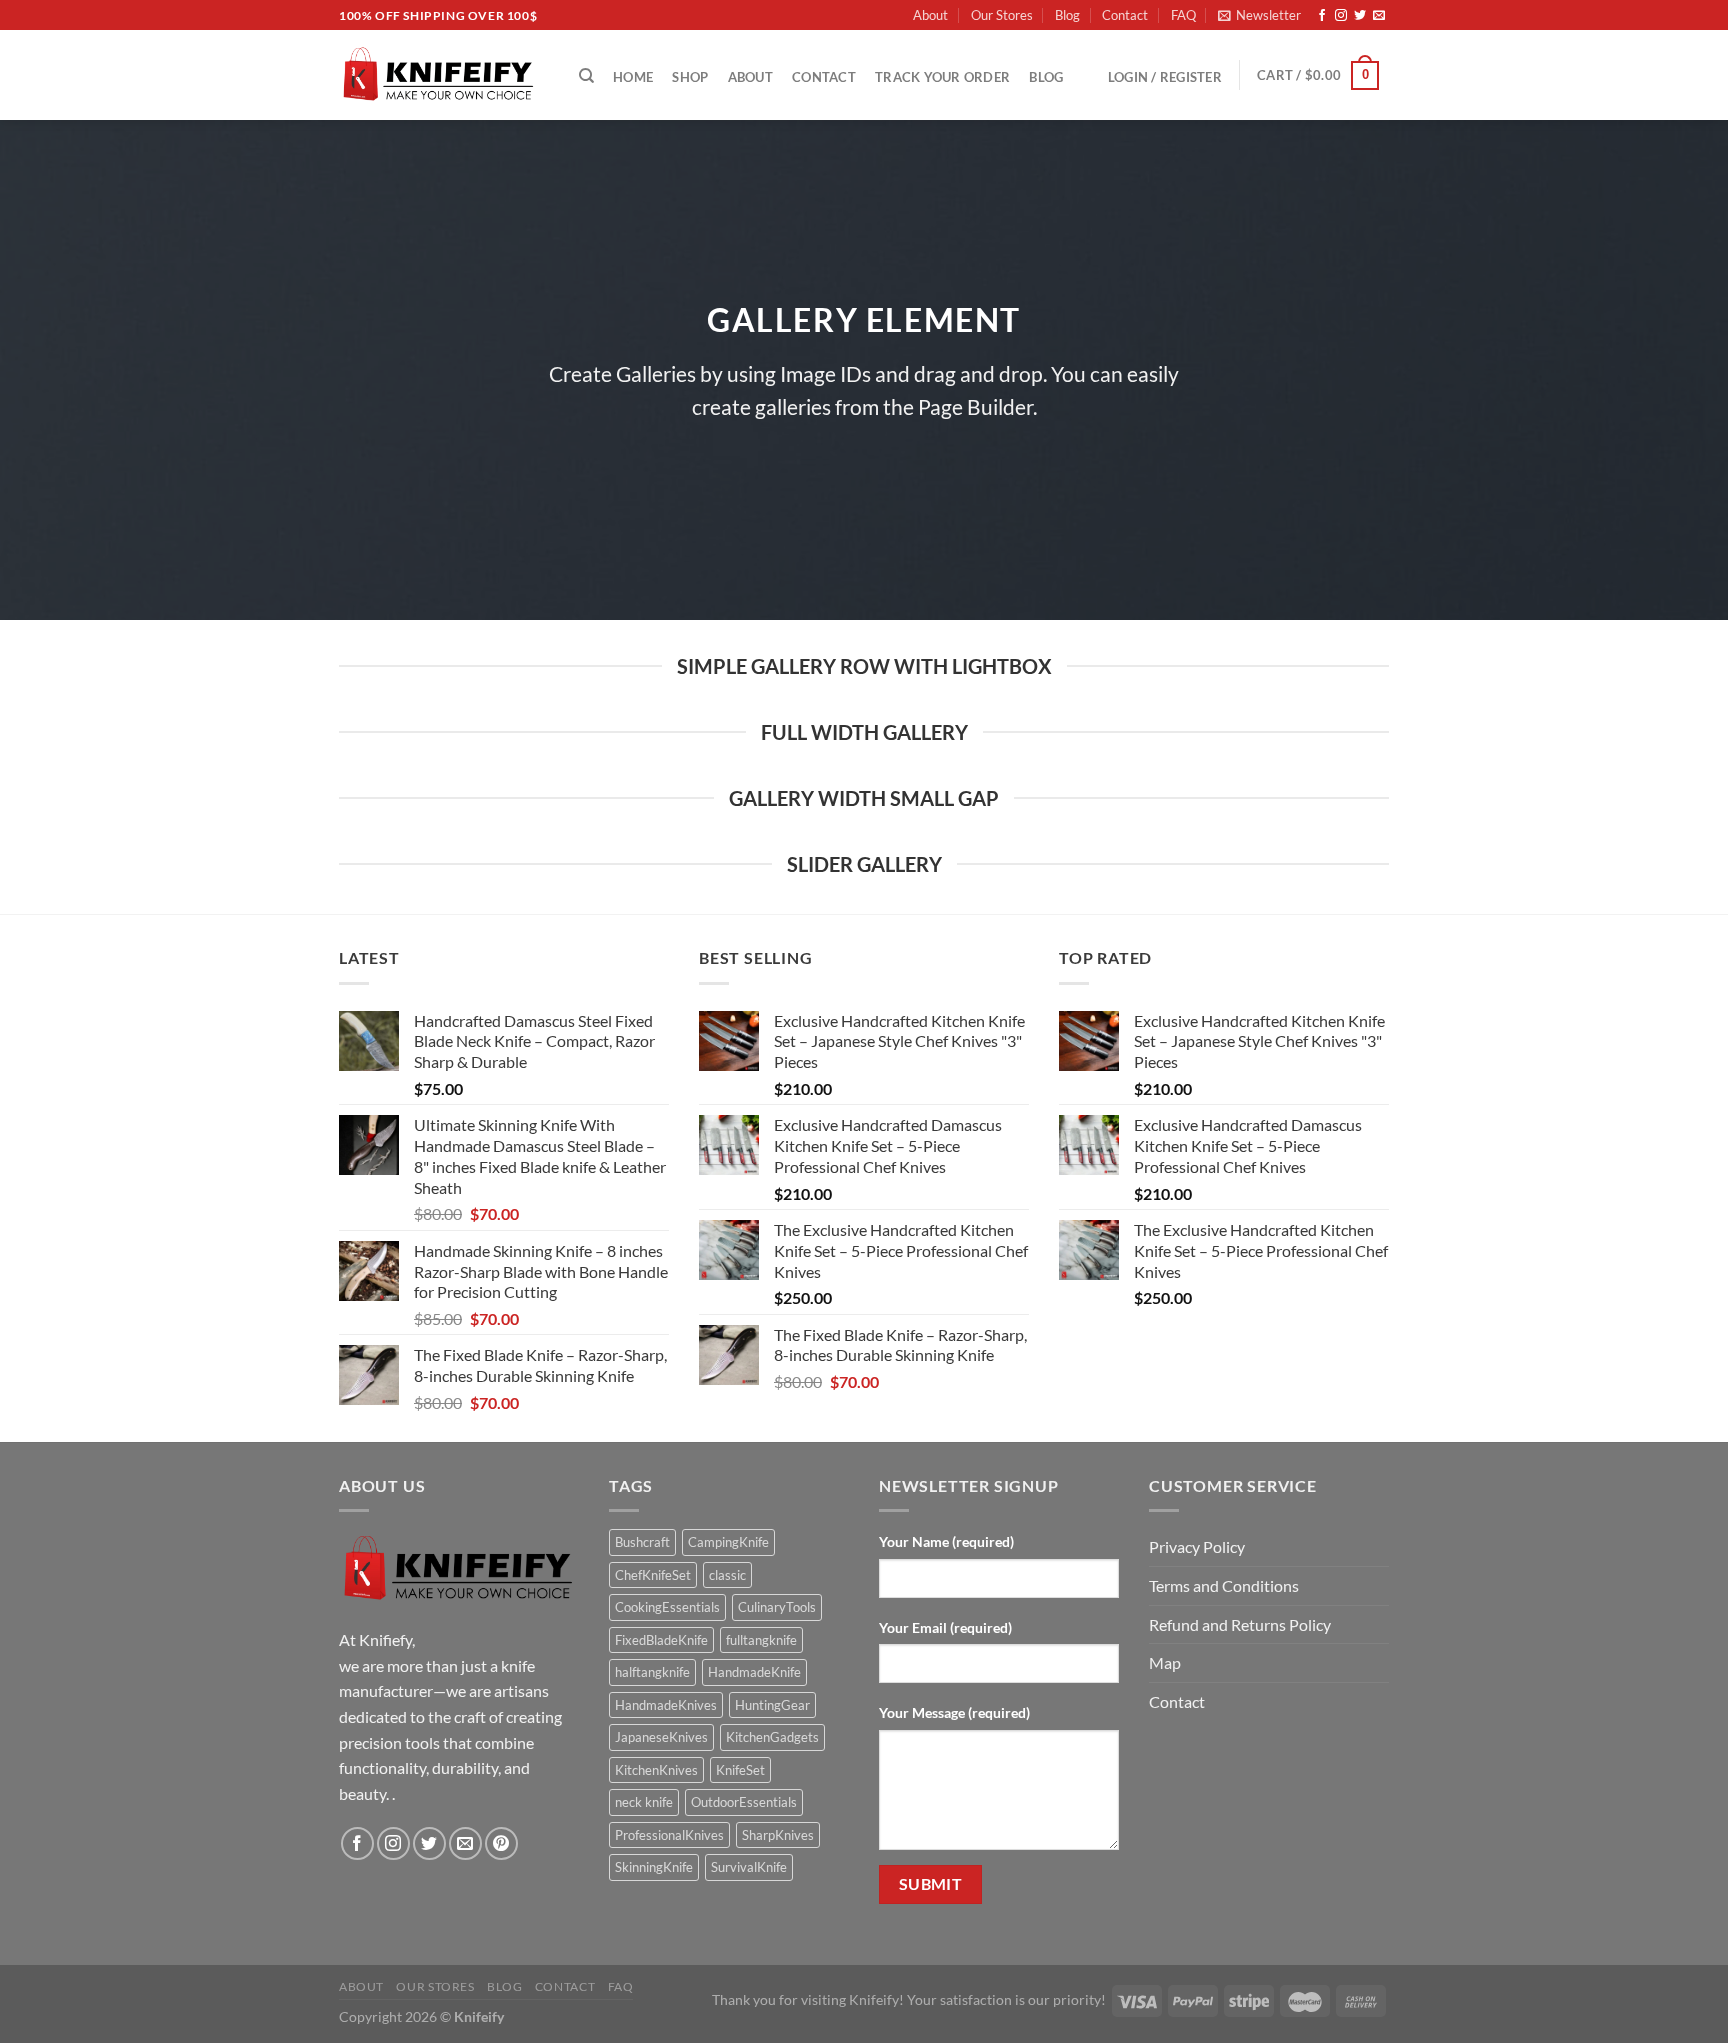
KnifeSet (740, 1770)
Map (1165, 1662)
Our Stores (1002, 15)
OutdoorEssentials (744, 1802)
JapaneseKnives (661, 1737)
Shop (690, 77)
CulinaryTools (777, 1607)
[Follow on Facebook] (1322, 16)
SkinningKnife (654, 1867)
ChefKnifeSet (653, 1575)
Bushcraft (642, 1542)
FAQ (1183, 15)
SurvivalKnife (749, 1867)
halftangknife (652, 1672)
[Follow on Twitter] (1360, 16)
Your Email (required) (945, 1627)
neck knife (644, 1802)
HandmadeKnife (754, 1672)
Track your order (942, 77)
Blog (1067, 15)
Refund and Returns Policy (1240, 1624)
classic (727, 1575)
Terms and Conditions (1224, 1585)
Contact (1125, 15)
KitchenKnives (656, 1770)
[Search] (586, 76)
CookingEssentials (667, 1607)
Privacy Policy (1197, 1546)
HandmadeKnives (666, 1705)
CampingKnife (728, 1542)
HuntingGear (772, 1705)
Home (633, 77)
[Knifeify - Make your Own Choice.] (439, 75)
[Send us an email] (1379, 16)
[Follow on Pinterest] (501, 1843)
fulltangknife (761, 1640)
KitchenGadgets (772, 1737)
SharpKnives (778, 1835)
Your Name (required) (946, 1541)
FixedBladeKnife (661, 1640)
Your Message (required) (954, 1712)
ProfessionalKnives (669, 1835)
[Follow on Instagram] (1341, 16)
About (930, 15)
